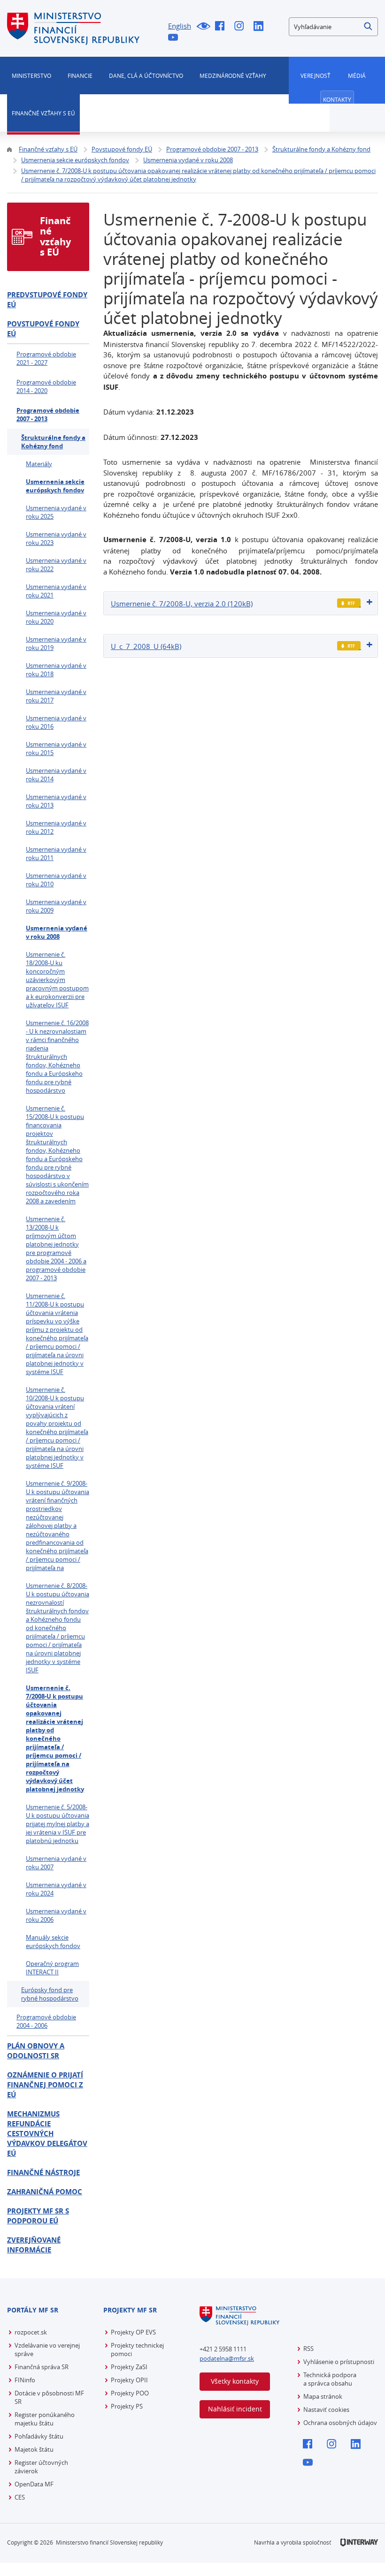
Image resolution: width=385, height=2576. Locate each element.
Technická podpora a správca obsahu (330, 2379)
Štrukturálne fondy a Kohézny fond (53, 442)
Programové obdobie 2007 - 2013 (48, 415)
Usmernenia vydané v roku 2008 (57, 932)
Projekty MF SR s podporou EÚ (38, 2216)
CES (20, 2497)
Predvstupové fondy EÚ (47, 300)
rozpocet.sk (31, 2332)
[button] (369, 27)
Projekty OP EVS (133, 2332)
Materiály (39, 464)
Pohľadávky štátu (39, 2436)
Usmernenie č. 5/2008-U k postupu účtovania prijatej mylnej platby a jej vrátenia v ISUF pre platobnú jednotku (58, 1824)
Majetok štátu (34, 2449)
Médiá (357, 76)
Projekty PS (127, 2406)
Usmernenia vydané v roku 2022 (56, 565)
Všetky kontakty (235, 2381)
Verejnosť (316, 76)
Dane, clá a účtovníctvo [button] (146, 76)
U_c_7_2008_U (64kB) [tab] (146, 646)
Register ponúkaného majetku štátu (45, 2419)
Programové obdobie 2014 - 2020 (46, 386)
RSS (308, 2349)
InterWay (359, 2542)
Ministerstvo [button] (31, 76)
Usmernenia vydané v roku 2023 (56, 538)
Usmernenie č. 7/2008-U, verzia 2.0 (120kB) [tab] (182, 604)
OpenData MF (34, 2484)
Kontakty (337, 99)
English (180, 26)
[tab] (241, 603)
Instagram (242, 27)
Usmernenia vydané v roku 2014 (56, 775)
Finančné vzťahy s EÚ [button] (43, 113)
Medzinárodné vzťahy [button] (233, 76)
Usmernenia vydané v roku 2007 (56, 1863)
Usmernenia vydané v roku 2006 (56, 1915)
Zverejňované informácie (34, 2245)
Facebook (222, 27)
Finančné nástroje (43, 2172)
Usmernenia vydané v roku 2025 (56, 512)
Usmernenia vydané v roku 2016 (56, 722)
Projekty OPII (129, 2380)
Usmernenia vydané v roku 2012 (56, 827)
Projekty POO (130, 2393)
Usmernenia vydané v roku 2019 (56, 643)
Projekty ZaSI (129, 2367)
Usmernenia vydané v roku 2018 (56, 670)
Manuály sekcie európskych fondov (53, 1941)
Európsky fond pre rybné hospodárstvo (50, 1994)
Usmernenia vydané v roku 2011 (56, 854)
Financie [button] (80, 76)
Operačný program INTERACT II (52, 1968)
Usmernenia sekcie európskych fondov (55, 486)
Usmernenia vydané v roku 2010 (56, 880)
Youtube (175, 38)
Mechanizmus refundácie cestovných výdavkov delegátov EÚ (47, 2134)
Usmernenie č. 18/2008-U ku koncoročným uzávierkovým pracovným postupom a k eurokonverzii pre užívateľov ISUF (57, 980)
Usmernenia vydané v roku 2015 (56, 748)
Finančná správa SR (42, 2367)
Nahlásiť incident (235, 2409)
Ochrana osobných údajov (340, 2423)
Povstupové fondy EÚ (43, 329)
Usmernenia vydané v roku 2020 (56, 617)
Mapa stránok (323, 2396)
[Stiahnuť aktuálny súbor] (349, 603)
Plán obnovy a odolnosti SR (36, 2051)
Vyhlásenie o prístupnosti (339, 2362)
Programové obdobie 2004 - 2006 (46, 2021)
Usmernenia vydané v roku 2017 (56, 696)
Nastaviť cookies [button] (326, 2410)
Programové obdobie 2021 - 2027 (46, 358)
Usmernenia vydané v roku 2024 (56, 1889)
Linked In (261, 27)
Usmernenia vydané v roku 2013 (56, 801)
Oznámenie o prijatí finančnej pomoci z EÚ (45, 2085)
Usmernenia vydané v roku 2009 (56, 906)
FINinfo (25, 2380)
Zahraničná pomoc (45, 2192)
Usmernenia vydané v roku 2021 (56, 591)
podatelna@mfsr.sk (227, 2358)
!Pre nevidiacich (203, 27)
